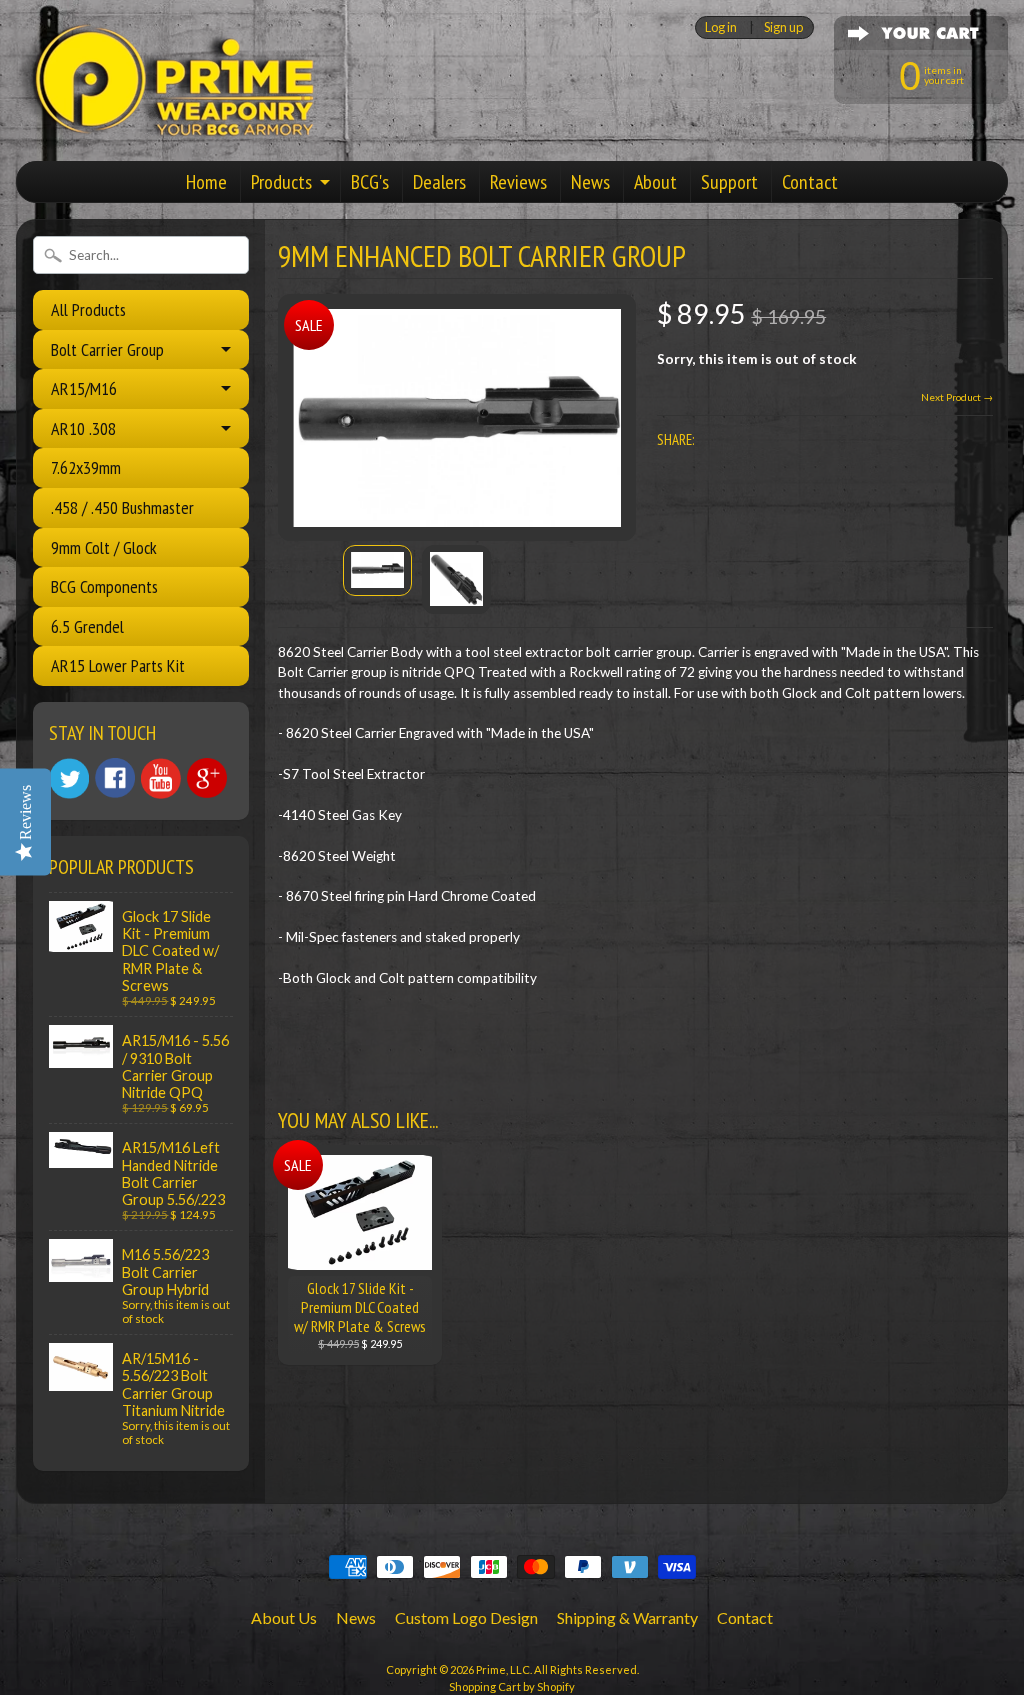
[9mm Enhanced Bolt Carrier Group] (377, 570)
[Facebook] (115, 778)
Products (281, 182)
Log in (721, 27)
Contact (810, 182)
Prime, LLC (503, 1669)
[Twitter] (69, 778)
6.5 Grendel (87, 626)
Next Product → (957, 397)
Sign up (783, 27)
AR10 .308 (83, 428)
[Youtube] (161, 778)
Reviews (518, 182)
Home (206, 182)
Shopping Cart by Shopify (512, 1686)
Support (729, 182)
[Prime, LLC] (166, 118)
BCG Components (104, 586)
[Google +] (207, 778)
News (590, 182)
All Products (88, 309)
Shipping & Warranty (627, 1617)
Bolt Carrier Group (107, 349)
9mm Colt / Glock (104, 547)
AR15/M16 (84, 388)
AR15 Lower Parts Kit (118, 665)
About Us (284, 1617)
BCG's (370, 182)
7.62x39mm (86, 467)
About (655, 182)
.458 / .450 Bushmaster (122, 507)
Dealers (439, 182)
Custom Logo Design (466, 1617)
